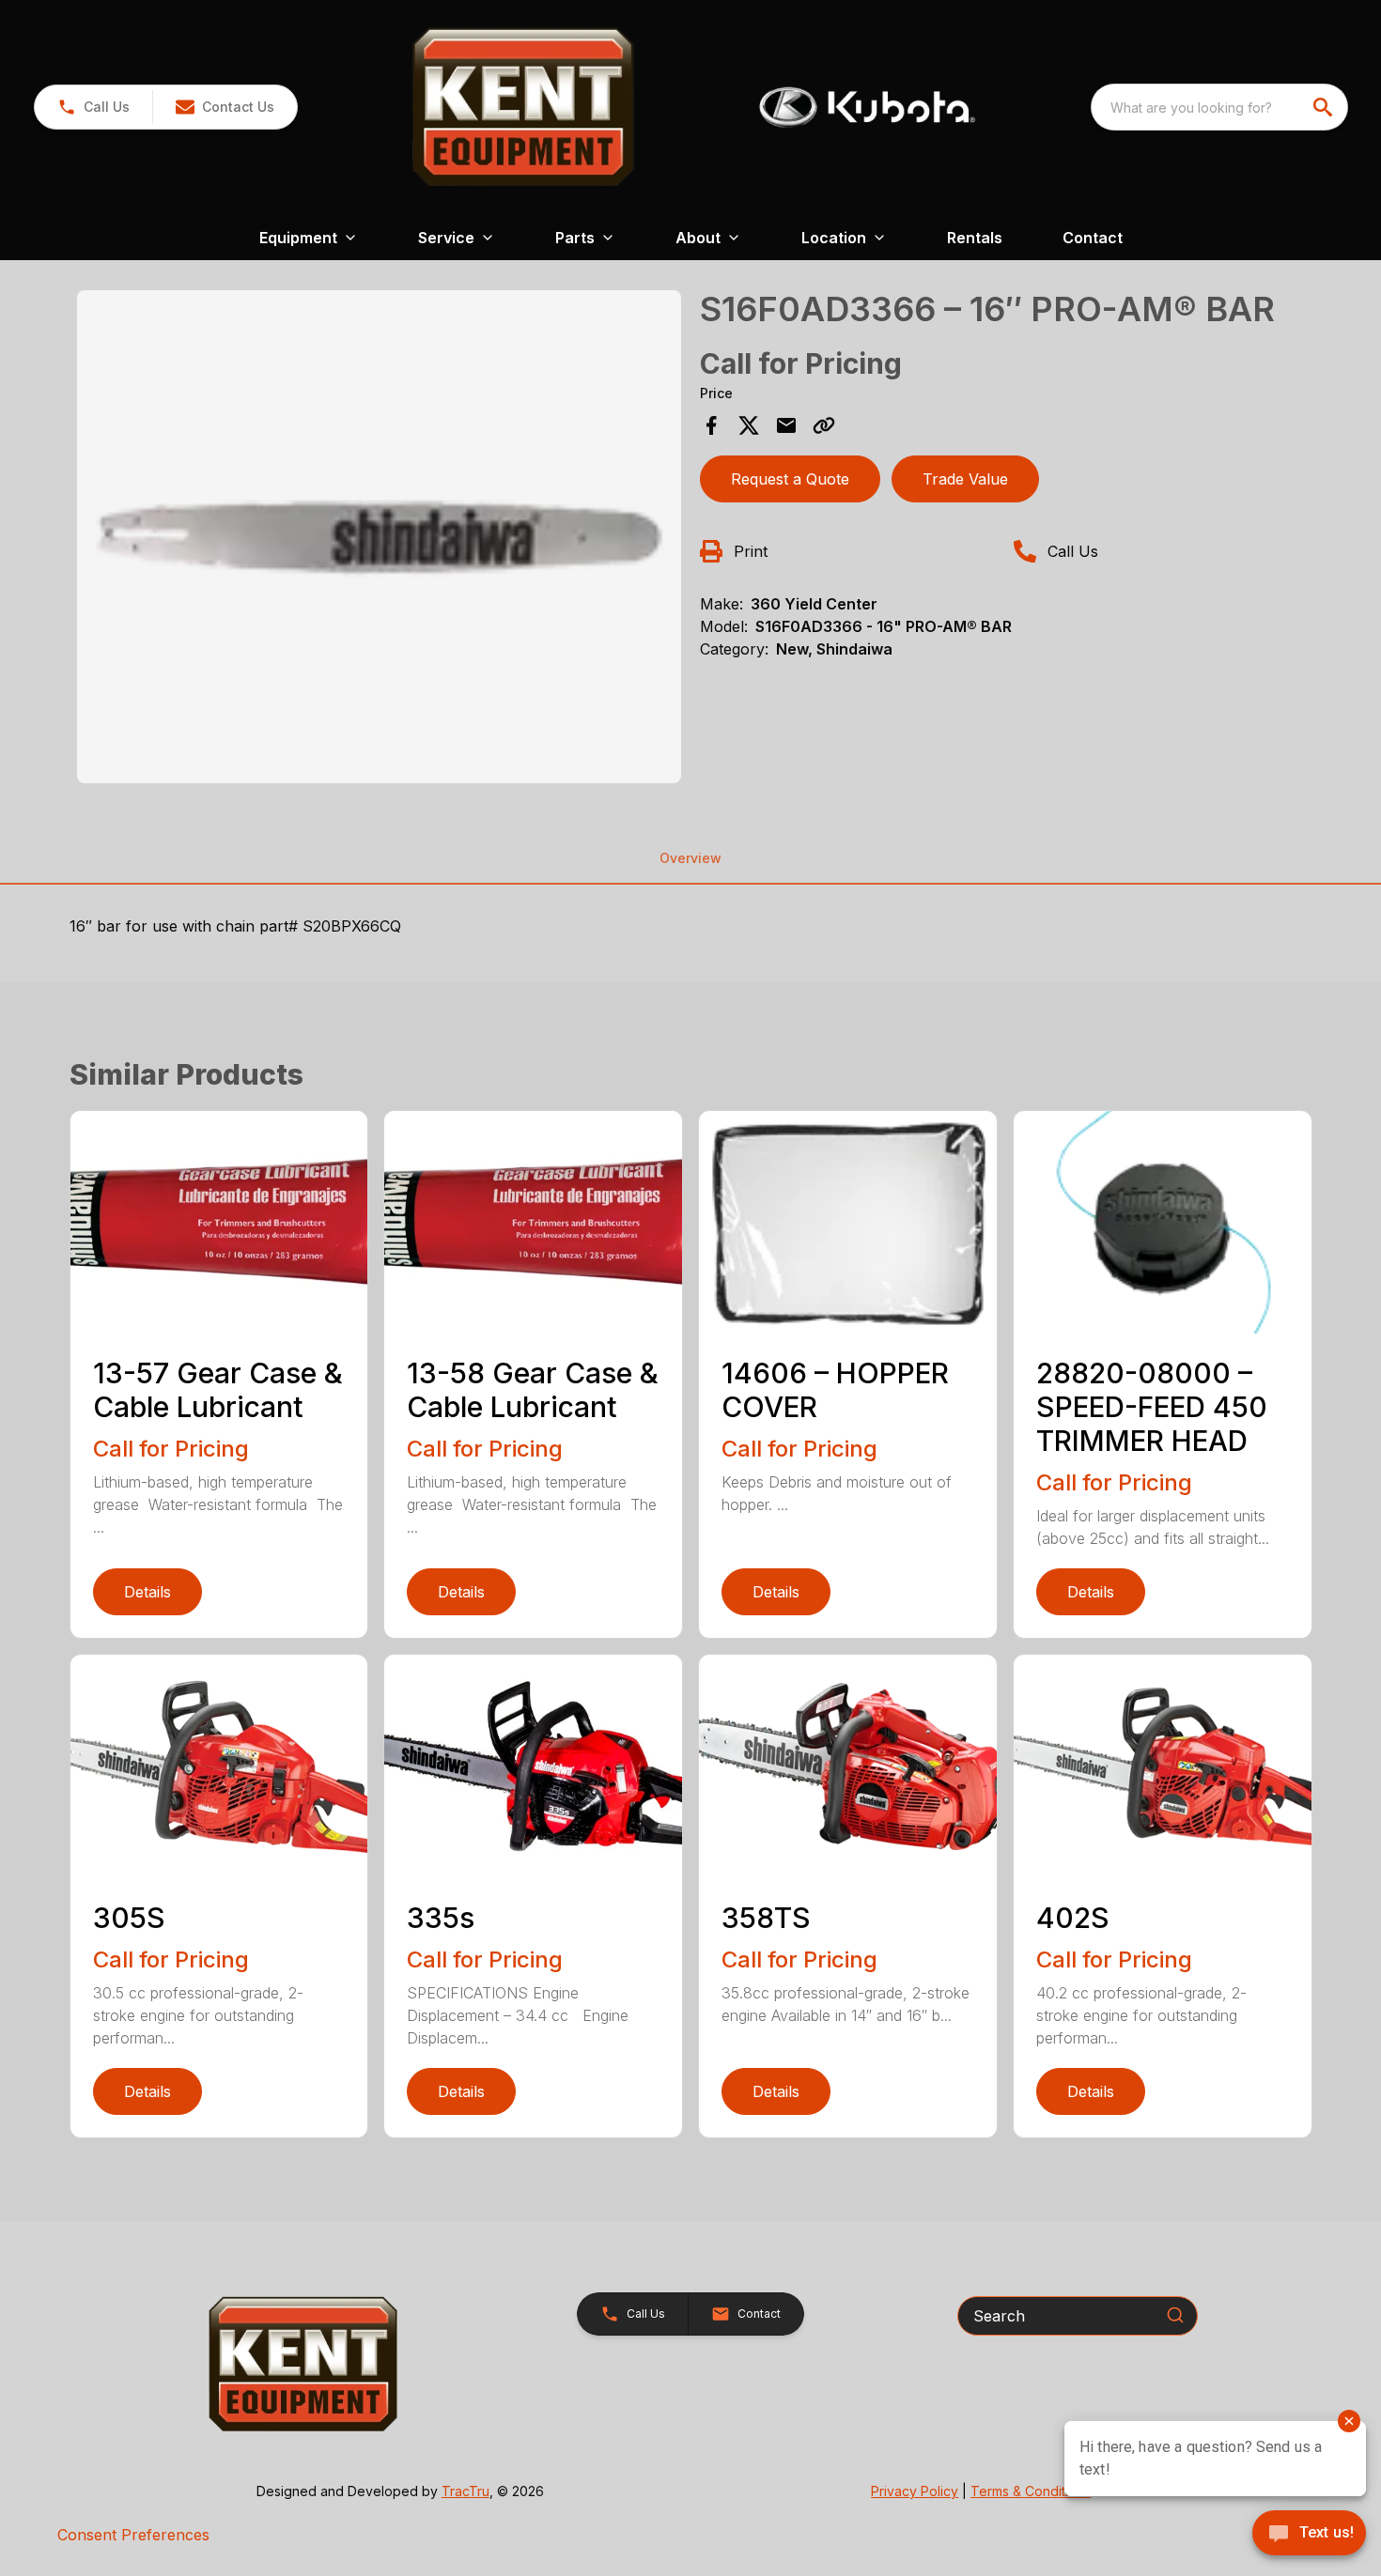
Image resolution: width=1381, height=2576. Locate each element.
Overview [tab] (690, 858)
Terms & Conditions (1031, 2491)
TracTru (466, 2491)
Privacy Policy (915, 2491)
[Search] (1175, 2315)
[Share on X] (749, 425)
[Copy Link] (824, 425)
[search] (1325, 107)
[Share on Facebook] (711, 425)
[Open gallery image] (380, 537)
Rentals (975, 238)
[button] (93, 107)
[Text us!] (1309, 2535)
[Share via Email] (786, 425)
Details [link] (147, 1592)
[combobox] (1219, 107)
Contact (1093, 238)
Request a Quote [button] (790, 479)
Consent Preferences (133, 2535)
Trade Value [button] (965, 479)
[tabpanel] (380, 540)
